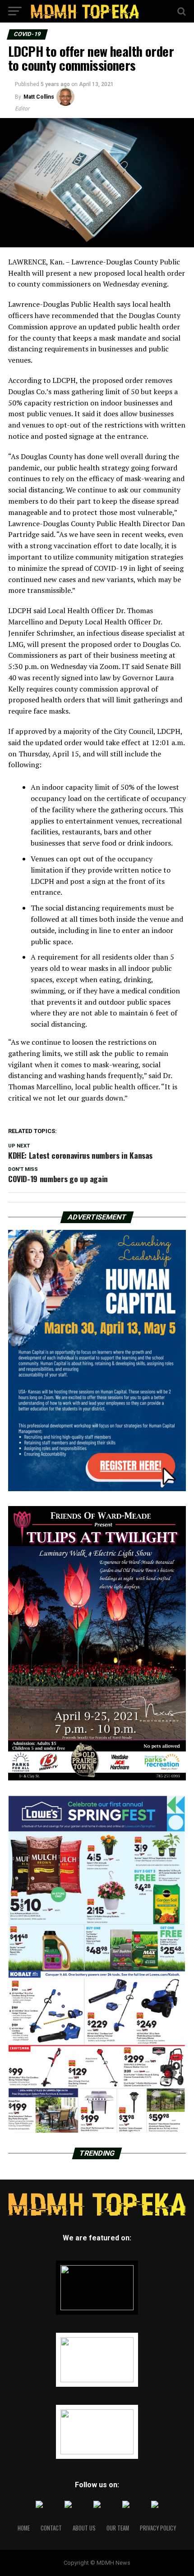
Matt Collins (39, 97)
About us (84, 2528)
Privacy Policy (158, 2528)
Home (24, 2528)
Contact (51, 2528)
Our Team (118, 2528)
